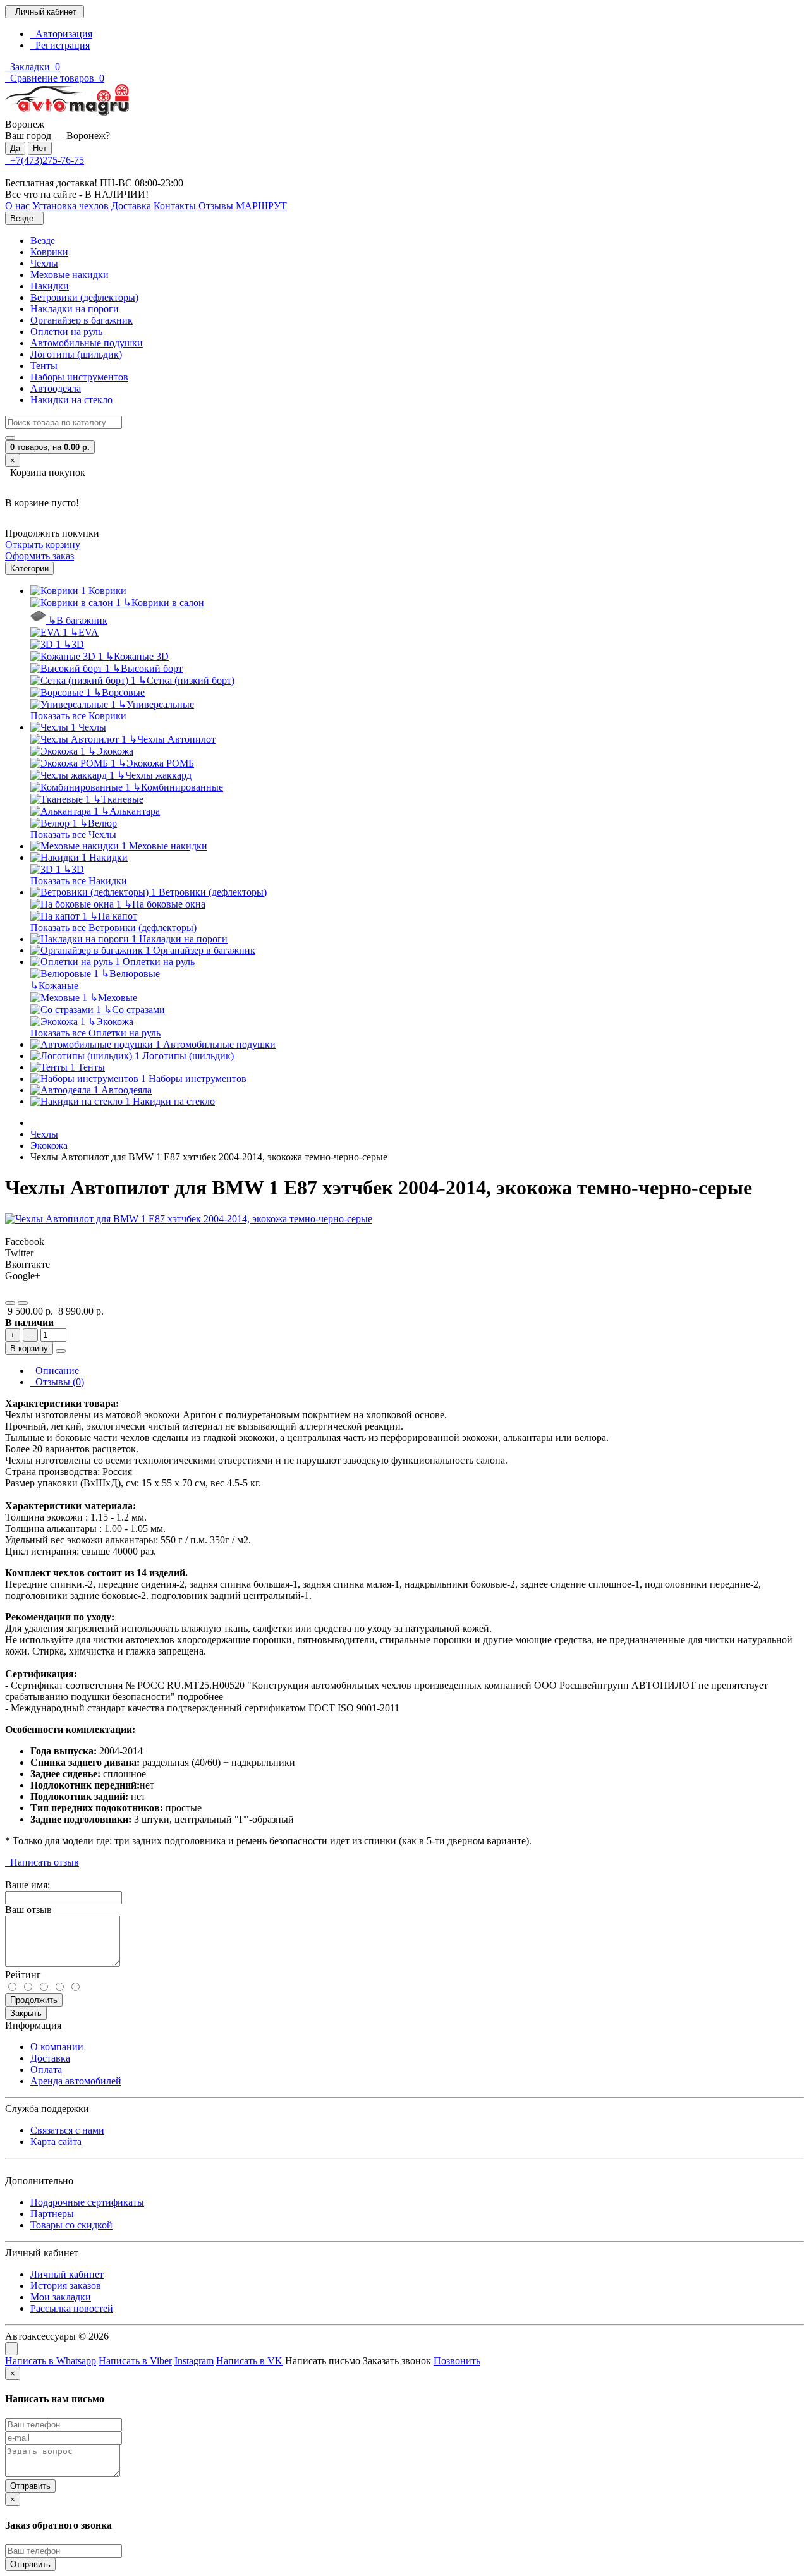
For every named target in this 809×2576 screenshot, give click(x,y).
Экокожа (111, 751)
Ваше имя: (27, 1885)
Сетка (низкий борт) (186, 680)
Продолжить (34, 2000)
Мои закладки (61, 2297)
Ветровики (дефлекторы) (84, 297)
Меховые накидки (70, 275)
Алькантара (131, 811)
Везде (43, 240)
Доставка (50, 2058)
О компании (57, 2047)
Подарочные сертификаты (87, 2202)
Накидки (50, 286)
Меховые (113, 998)
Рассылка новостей (72, 2308)
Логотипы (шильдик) (76, 354)
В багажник (78, 620)
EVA (84, 632)
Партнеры (52, 2214)
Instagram (194, 2361)
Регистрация (60, 45)
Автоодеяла (56, 388)
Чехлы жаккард (154, 775)
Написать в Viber (135, 2361)
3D (74, 644)
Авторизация (61, 34)
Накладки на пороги (75, 309)
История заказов (66, 2286)
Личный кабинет (67, 2274)
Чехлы (44, 263)
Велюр (98, 823)
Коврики (49, 252)
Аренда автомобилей (76, 2081)
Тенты (44, 366)
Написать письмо (323, 2361)
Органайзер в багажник (82, 320)
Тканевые (118, 799)
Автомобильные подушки (87, 343)
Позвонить (457, 2361)
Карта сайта (56, 2142)
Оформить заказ (40, 556)
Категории (29, 568)
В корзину (29, 1348)
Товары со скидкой (71, 2225)
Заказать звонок (397, 2361)
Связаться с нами (67, 2130)
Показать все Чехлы (73, 835)
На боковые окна (165, 904)
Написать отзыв (42, 1862)
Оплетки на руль (66, 331)
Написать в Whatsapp (51, 2361)
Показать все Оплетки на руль (95, 1033)
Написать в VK (249, 2361)
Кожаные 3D (137, 656)
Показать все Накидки (79, 881)
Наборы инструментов (79, 377)
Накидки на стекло (71, 400)
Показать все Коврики (78, 716)
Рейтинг (23, 1975)
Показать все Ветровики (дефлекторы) (113, 927)
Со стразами (134, 1010)
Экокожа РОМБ (156, 763)
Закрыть (26, 2013)
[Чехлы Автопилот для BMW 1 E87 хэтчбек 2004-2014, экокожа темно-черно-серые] (189, 1219)
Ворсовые (119, 692)
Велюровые (131, 974)
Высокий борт (148, 668)
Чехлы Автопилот (172, 739)
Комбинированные (178, 787)
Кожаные (54, 986)
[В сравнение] (23, 1303)
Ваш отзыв (28, 1910)
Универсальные (156, 704)
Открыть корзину (43, 544)
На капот (113, 916)
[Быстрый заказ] (61, 1351)
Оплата (46, 2069)
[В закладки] (10, 1303)
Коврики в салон (164, 603)
